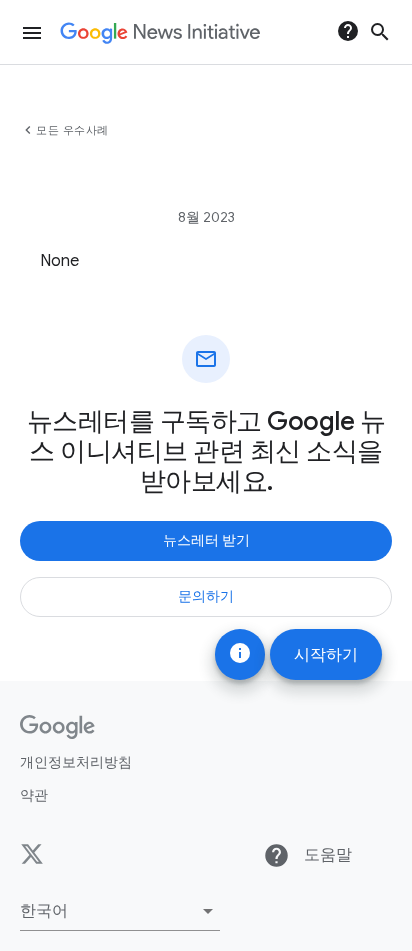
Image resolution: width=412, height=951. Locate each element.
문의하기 (206, 596)
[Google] (57, 727)
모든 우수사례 (72, 130)
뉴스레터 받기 (206, 540)
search (380, 32)
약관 (34, 795)
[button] (120, 911)
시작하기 (326, 655)
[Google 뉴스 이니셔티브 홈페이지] (160, 33)
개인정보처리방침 (76, 762)
